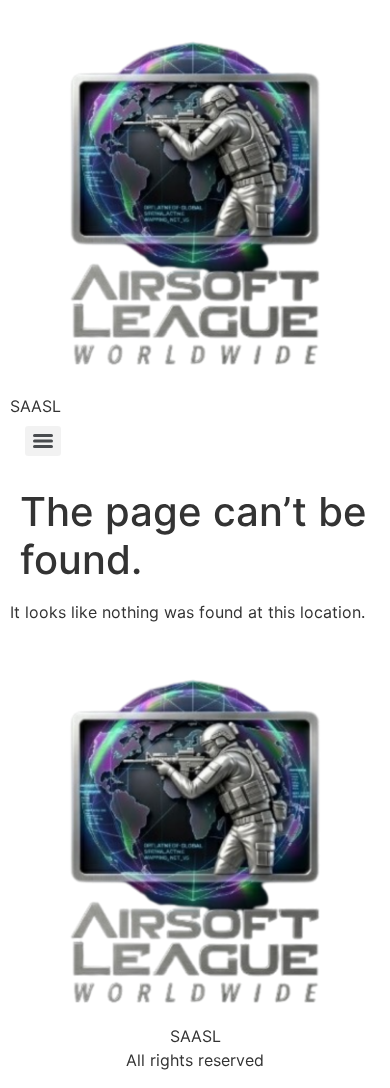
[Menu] (43, 441)
